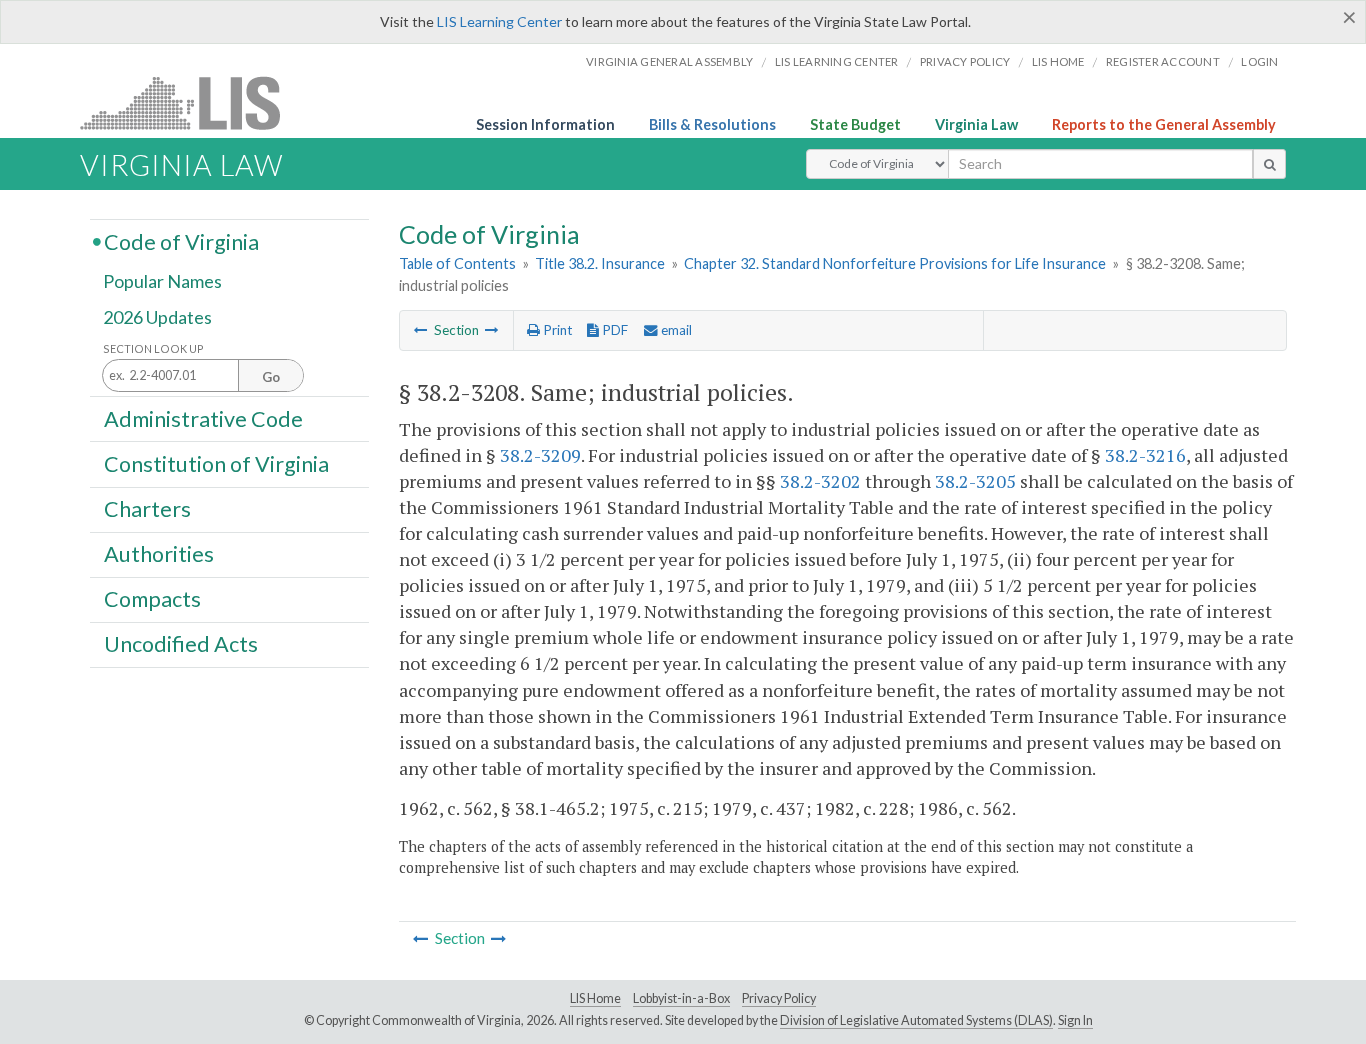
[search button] (1269, 164)
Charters (147, 509)
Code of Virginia (181, 241)
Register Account (1163, 61)
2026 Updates (157, 317)
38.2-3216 (1145, 455)
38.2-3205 (975, 481)
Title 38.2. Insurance (600, 263)
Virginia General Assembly (669, 61)
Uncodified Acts (181, 644)
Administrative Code (203, 418)
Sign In (1075, 1020)
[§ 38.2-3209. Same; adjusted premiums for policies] (492, 330)
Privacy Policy (965, 61)
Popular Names (162, 282)
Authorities (159, 554)
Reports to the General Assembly (1164, 124)
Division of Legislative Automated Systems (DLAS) (916, 1020)
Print (556, 330)
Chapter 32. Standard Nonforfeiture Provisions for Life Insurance (895, 263)
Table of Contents (457, 263)
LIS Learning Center (499, 21)
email (675, 330)
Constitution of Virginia (216, 463)
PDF (613, 330)
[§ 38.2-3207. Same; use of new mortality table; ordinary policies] (421, 330)
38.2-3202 (820, 481)
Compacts (152, 599)
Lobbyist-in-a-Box (681, 998)
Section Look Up (153, 348)
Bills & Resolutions (712, 124)
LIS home (1058, 61)
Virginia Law (976, 124)
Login (1259, 61)
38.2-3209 (540, 455)
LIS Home (595, 998)
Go (271, 377)
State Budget (855, 124)
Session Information (545, 124)
